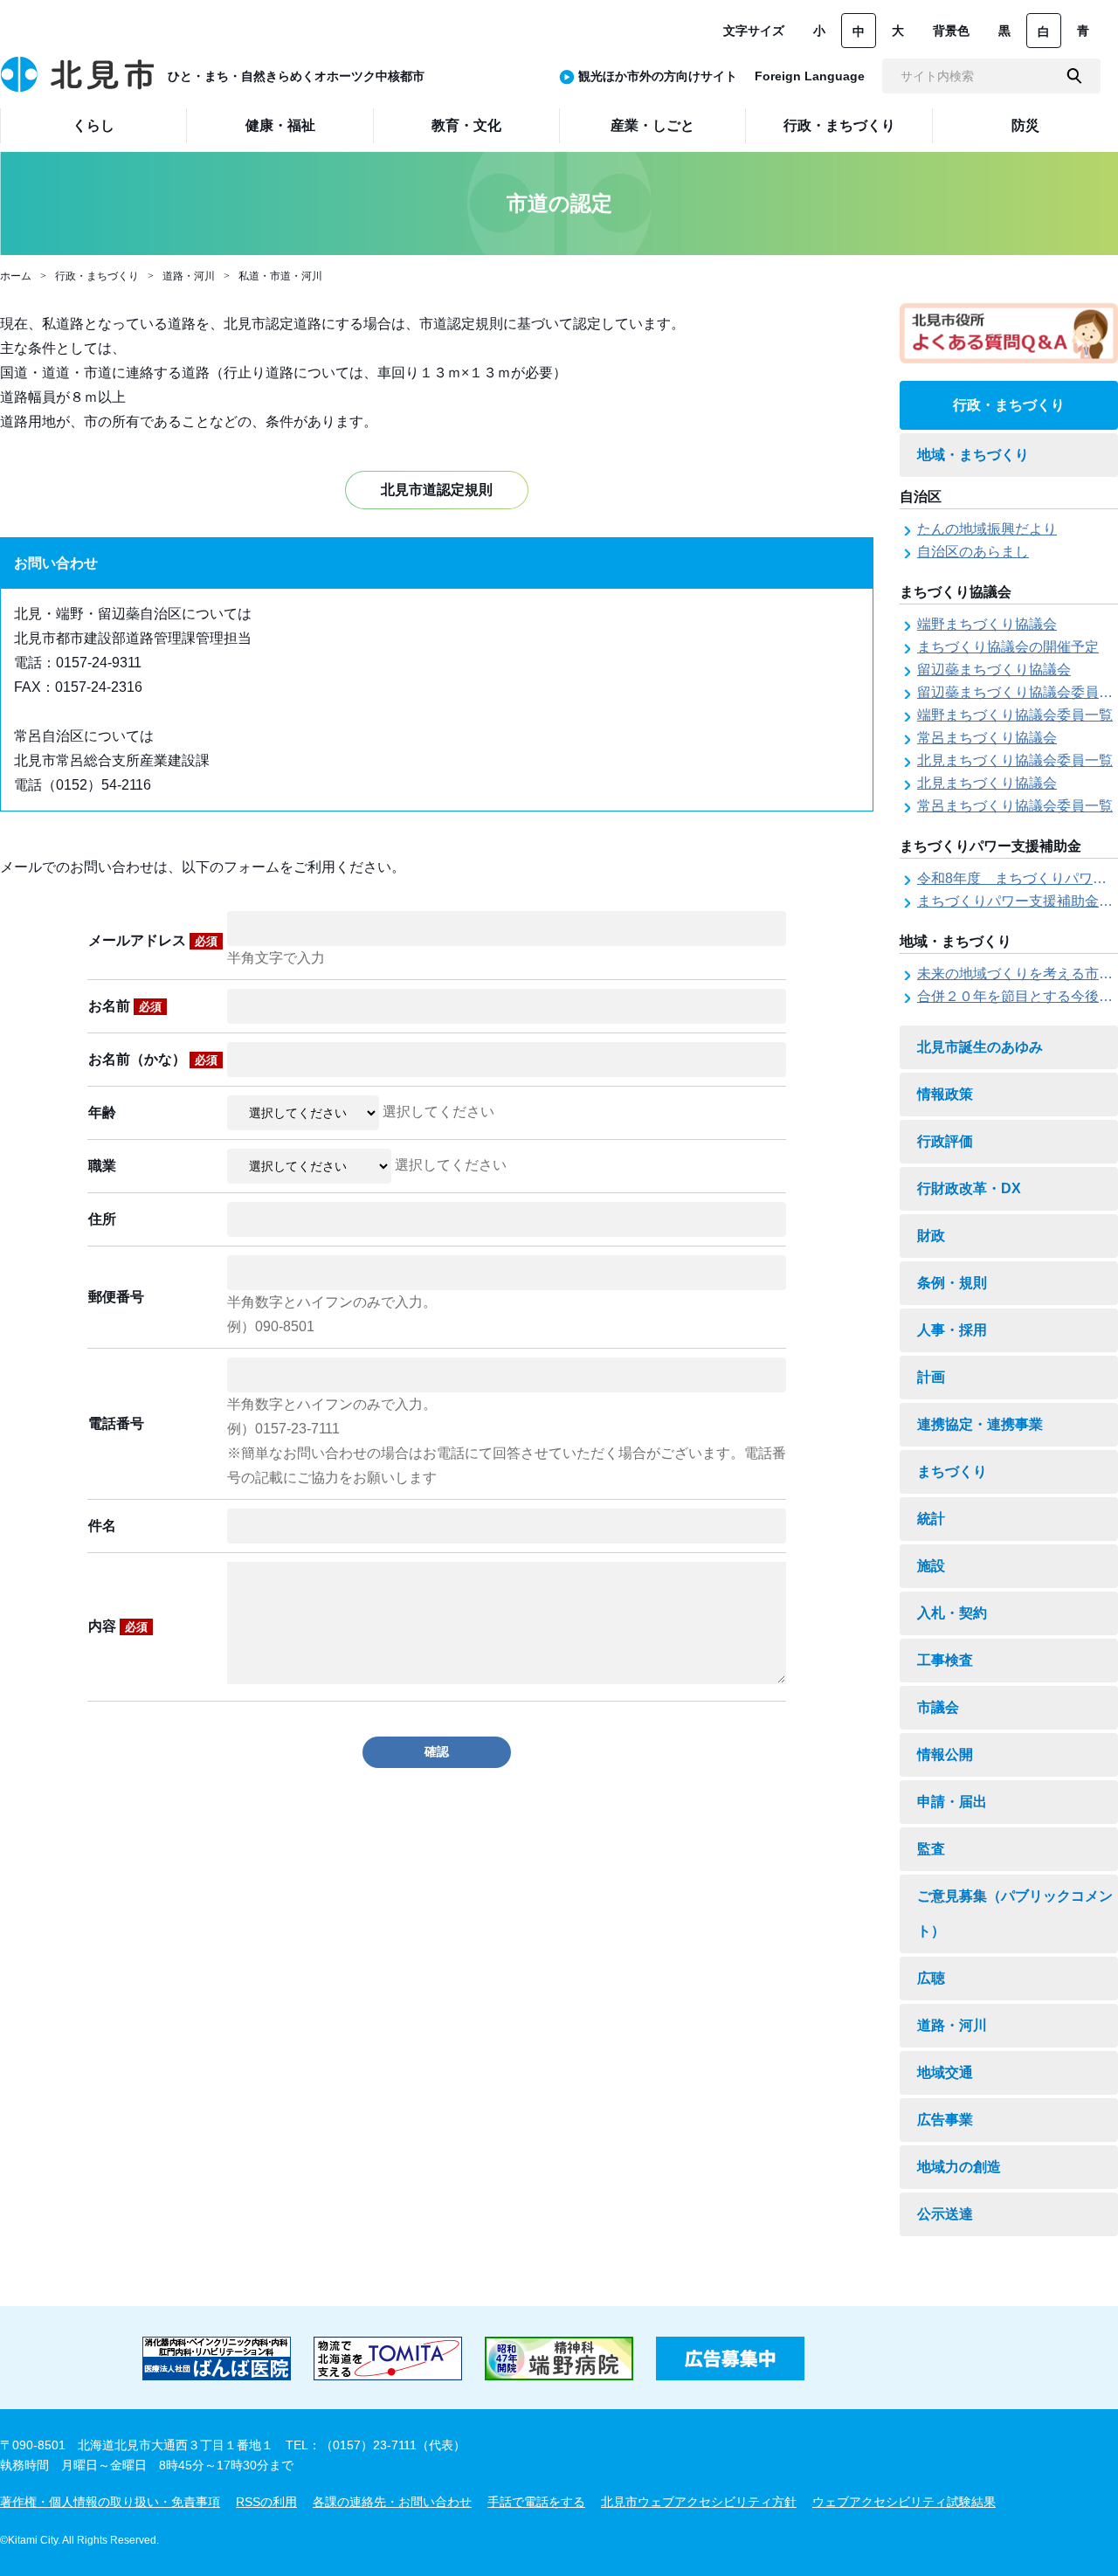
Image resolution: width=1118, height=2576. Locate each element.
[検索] (1074, 76)
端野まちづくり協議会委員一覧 (1015, 715)
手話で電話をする (536, 2502)
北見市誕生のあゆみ (980, 1047)
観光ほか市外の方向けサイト (658, 76)
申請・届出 (952, 1802)
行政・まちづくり (97, 276)
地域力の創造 (959, 2167)
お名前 (125, 1006)
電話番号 (116, 1423)
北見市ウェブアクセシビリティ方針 (699, 2502)
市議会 (938, 1707)
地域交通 (945, 2072)
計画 (931, 1377)
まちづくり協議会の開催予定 (1008, 647)
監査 (931, 1849)
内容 (118, 1626)
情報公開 (945, 1754)
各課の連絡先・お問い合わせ (392, 2502)
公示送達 (945, 2214)
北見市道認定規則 (437, 490)
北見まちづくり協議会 (987, 783)
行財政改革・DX (969, 1188)
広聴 (931, 1978)
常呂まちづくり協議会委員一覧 (1015, 806)
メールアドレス (153, 940)
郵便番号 (116, 1297)
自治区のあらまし (973, 552)
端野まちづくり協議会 (987, 624)
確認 (437, 1751)
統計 (931, 1519)
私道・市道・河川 (280, 276)
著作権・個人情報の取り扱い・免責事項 (110, 2502)
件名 (102, 1526)
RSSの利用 (266, 2502)
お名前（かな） (153, 1059)
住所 (102, 1219)
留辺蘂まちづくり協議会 (994, 670)
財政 (931, 1236)
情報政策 (945, 1094)
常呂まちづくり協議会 (987, 738)
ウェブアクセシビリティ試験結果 (904, 2502)
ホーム (16, 276)
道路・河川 (189, 276)
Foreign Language (810, 76)
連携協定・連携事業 (980, 1424)
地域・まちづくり (973, 455)
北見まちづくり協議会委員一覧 (1015, 760)
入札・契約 (952, 1613)
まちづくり (952, 1471)
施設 (931, 1566)
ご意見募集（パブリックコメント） (1015, 1913)
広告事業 (945, 2120)
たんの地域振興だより (987, 529)
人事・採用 (952, 1330)
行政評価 (945, 1141)
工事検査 (945, 1660)
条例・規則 (952, 1283)
